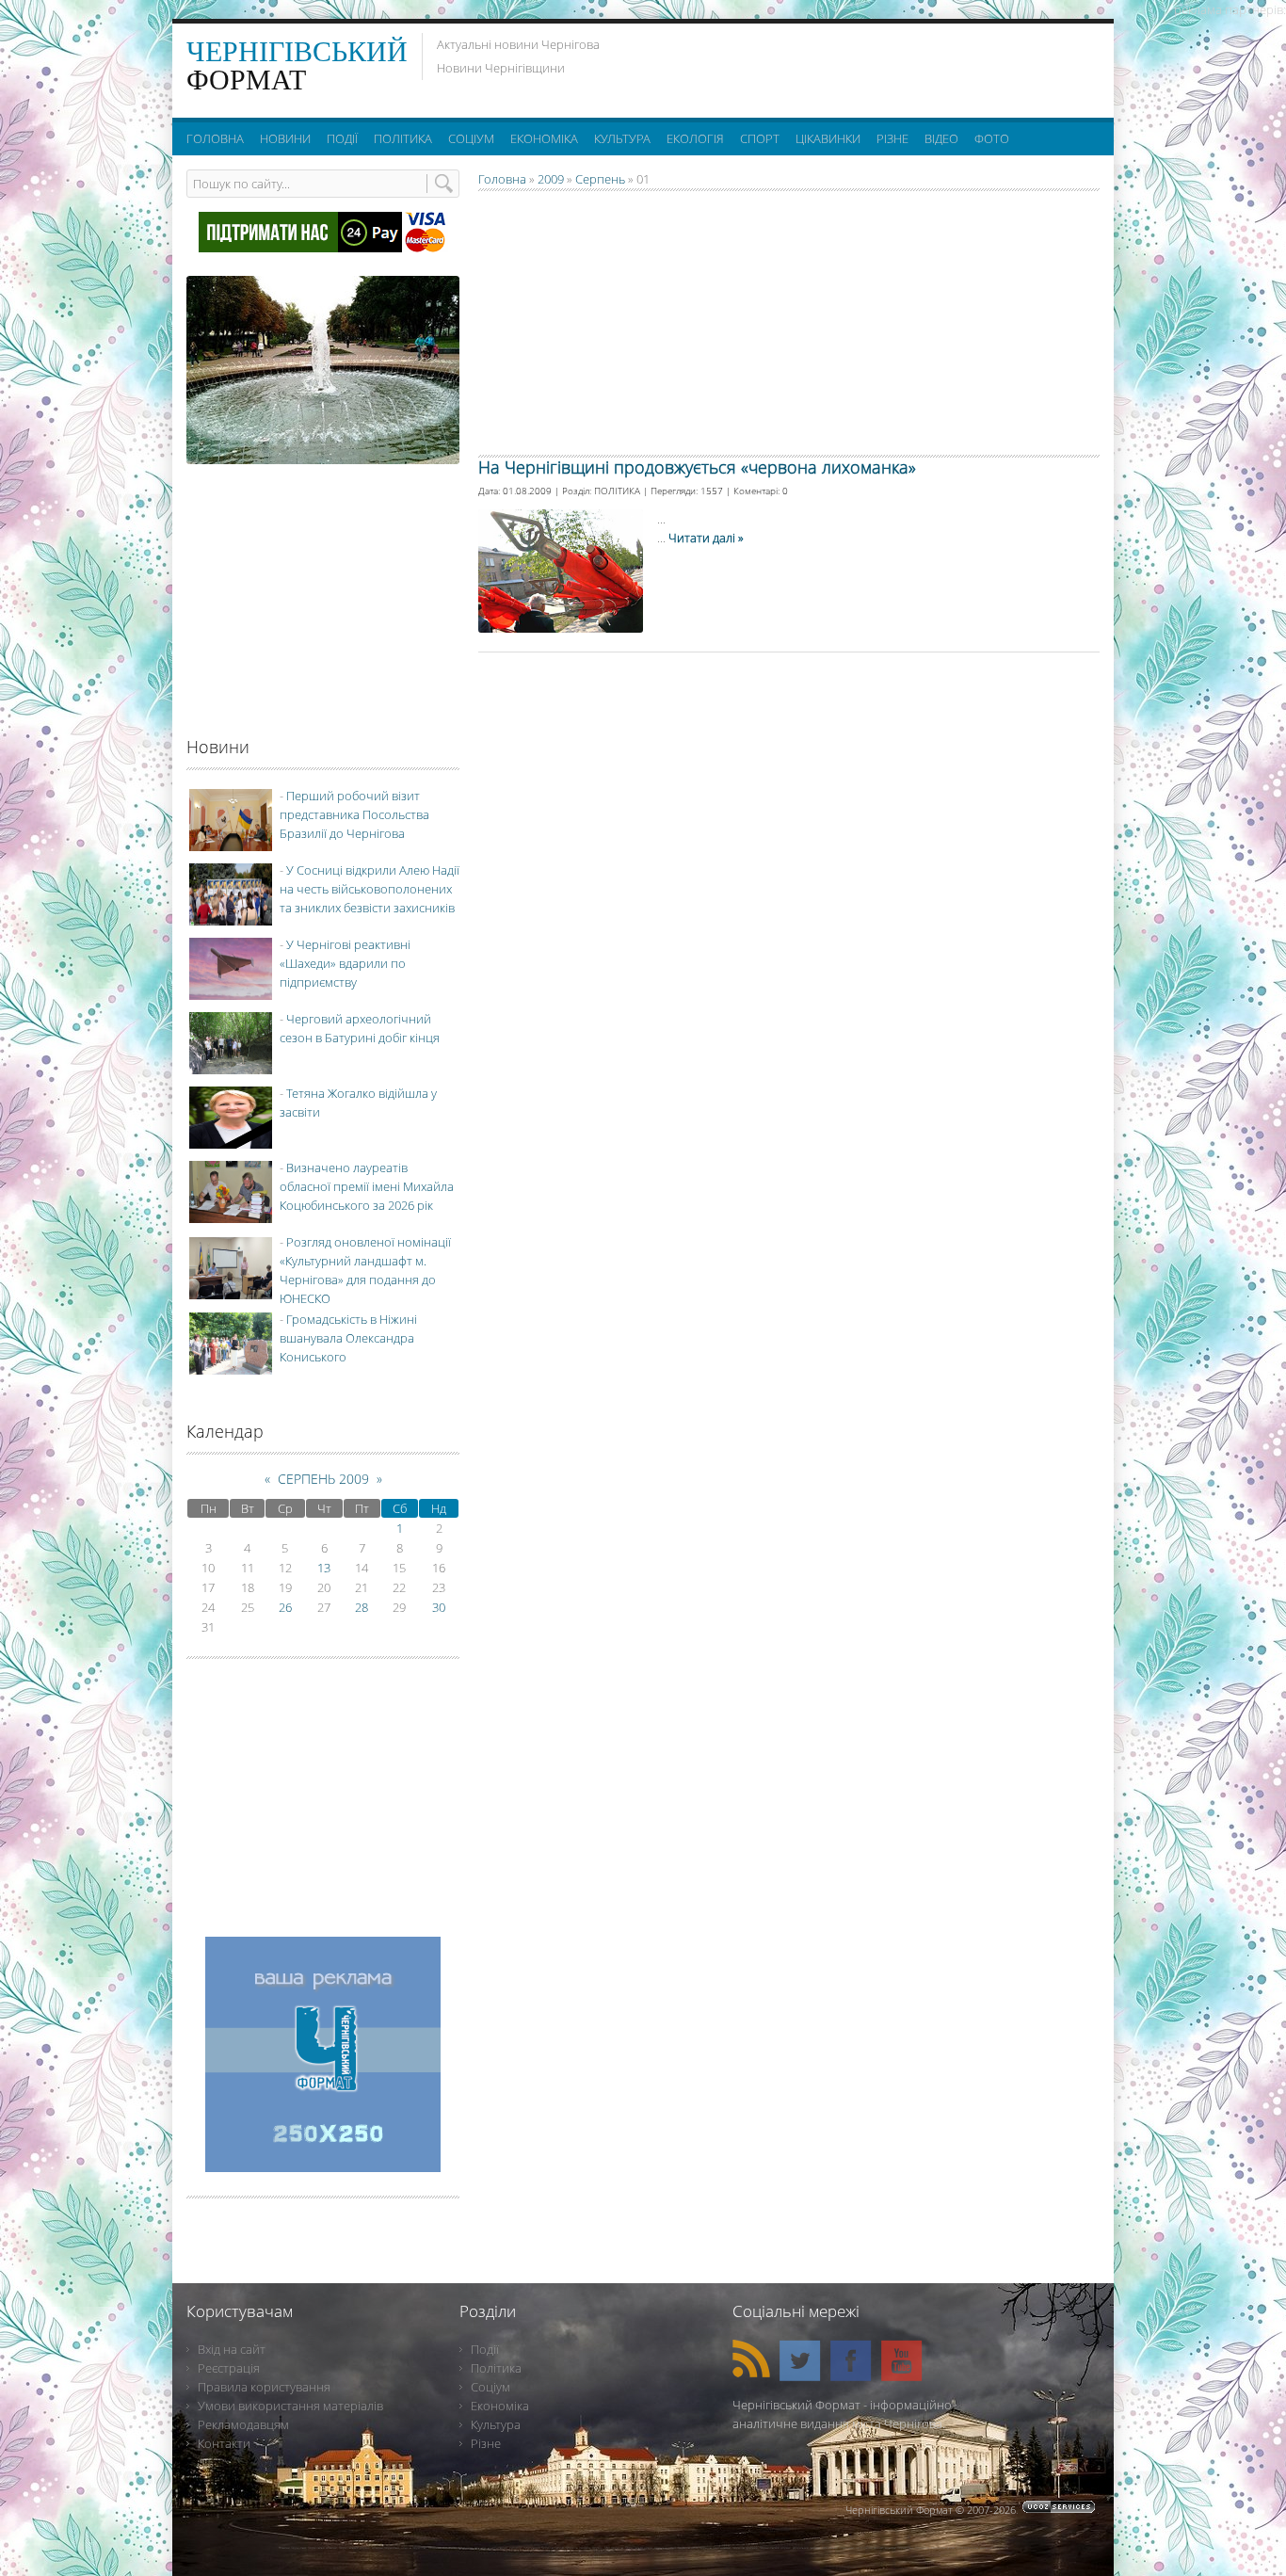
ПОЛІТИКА (617, 491)
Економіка (500, 2406)
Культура (496, 2424)
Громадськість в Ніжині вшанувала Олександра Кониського (348, 1338)
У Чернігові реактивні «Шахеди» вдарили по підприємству (345, 963)
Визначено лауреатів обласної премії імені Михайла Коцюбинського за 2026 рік (367, 1186)
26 (285, 1607)
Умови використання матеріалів (290, 2406)
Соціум (490, 2387)
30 (439, 1607)
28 (362, 1607)
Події (485, 2349)
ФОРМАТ (297, 65)
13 (324, 1568)
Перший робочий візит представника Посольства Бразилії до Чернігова (354, 814)
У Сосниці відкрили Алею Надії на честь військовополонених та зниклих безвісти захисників (370, 889)
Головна (502, 179)
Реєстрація (229, 2368)
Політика (496, 2368)
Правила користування (264, 2387)
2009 (551, 179)
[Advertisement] (868, 66)
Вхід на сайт (232, 2349)
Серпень (600, 179)
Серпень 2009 (323, 1479)
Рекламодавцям (243, 2424)
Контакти (224, 2443)
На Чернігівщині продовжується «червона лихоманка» (697, 467)
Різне (486, 2443)
